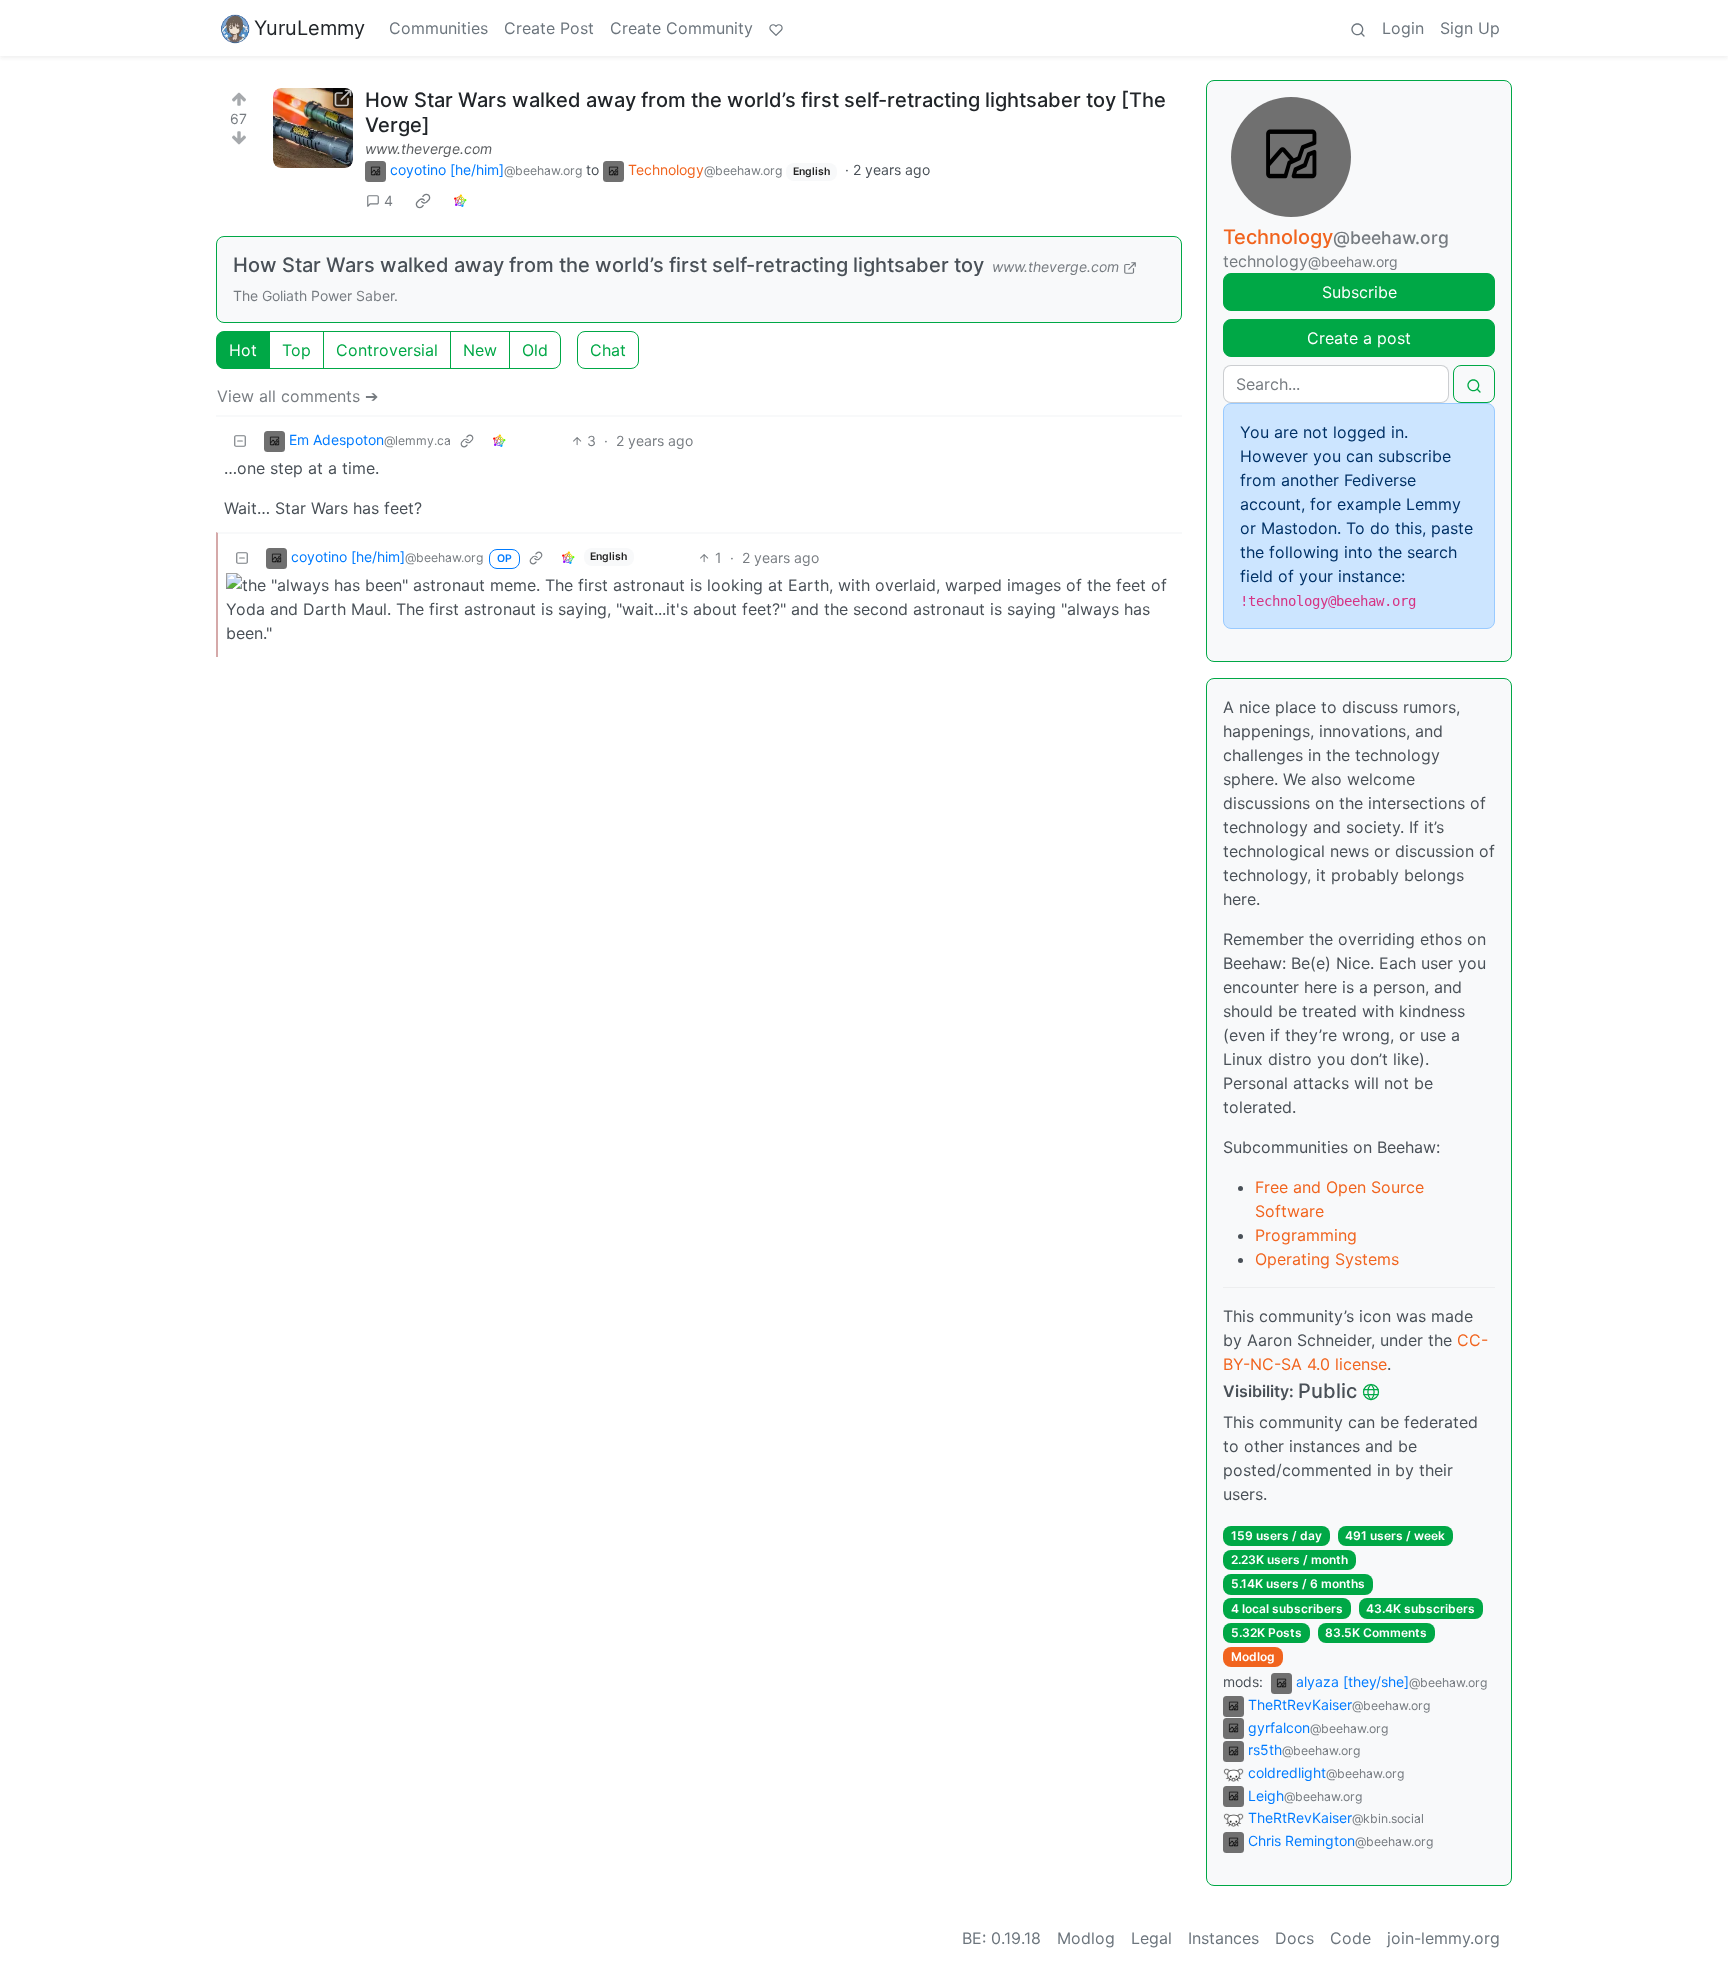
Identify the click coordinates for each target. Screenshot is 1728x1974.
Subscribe (1359, 292)
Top (296, 350)
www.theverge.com (428, 148)
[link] (423, 201)
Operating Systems (1327, 1259)
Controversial (387, 350)
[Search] (1358, 28)
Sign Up (1470, 28)
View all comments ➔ (297, 396)
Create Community (681, 28)
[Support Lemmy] (776, 28)
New (480, 350)
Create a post (1359, 338)
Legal (1151, 1938)
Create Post (549, 28)
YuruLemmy (309, 28)
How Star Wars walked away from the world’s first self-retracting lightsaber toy (608, 265)
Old (535, 350)
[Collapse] (240, 440)
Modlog (1253, 1656)
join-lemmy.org (1443, 1938)
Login (1403, 28)
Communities (438, 28)
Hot (243, 350)
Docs (1294, 1938)
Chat (608, 350)
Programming (1306, 1235)
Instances (1223, 1938)
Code (1350, 1938)
